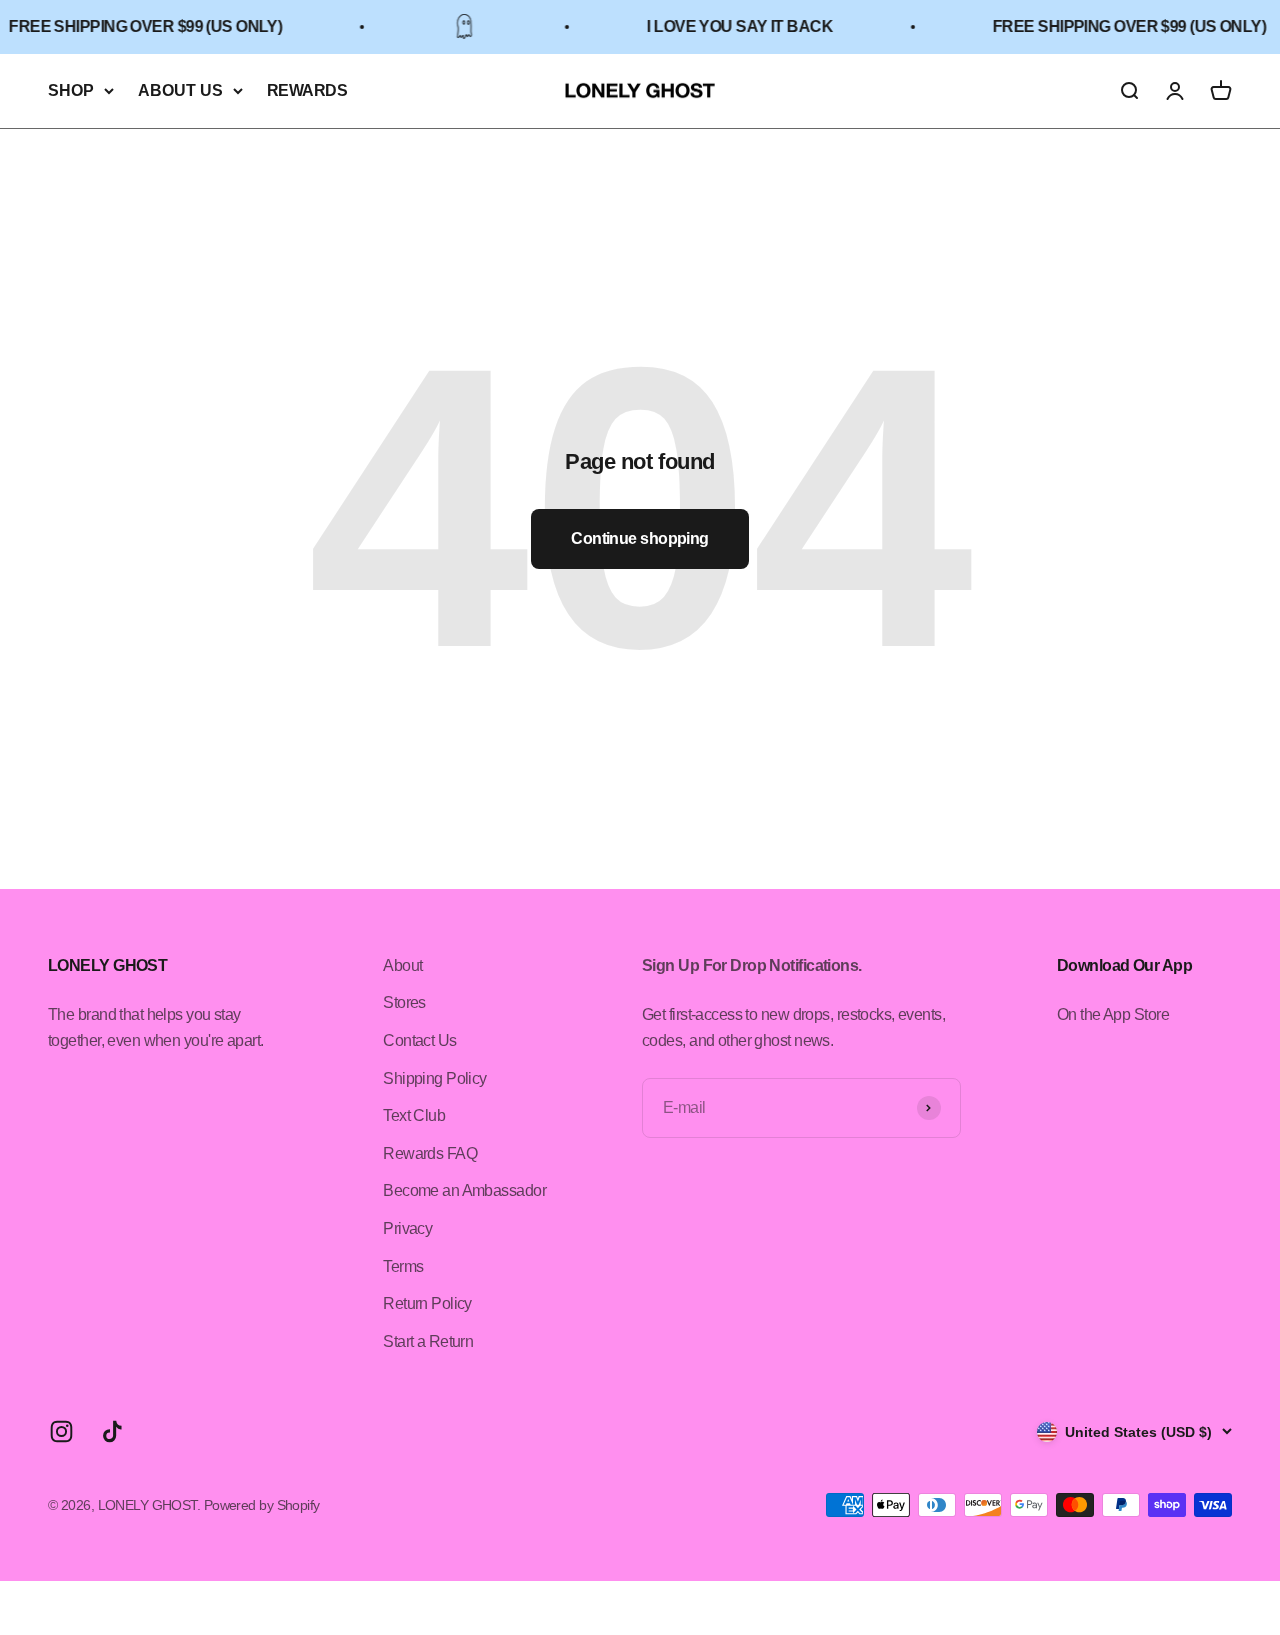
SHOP (71, 90)
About (402, 965)
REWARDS (307, 90)
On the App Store (1113, 1014)
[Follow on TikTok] (112, 1431)
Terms (403, 1266)
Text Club (414, 1115)
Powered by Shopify (262, 1505)
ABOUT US (180, 90)
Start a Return (428, 1341)
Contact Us (419, 1040)
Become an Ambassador (464, 1190)
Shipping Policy (435, 1078)
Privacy (407, 1228)
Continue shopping (639, 538)
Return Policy (427, 1303)
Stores (404, 1002)
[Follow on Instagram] (61, 1431)
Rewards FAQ (430, 1153)
